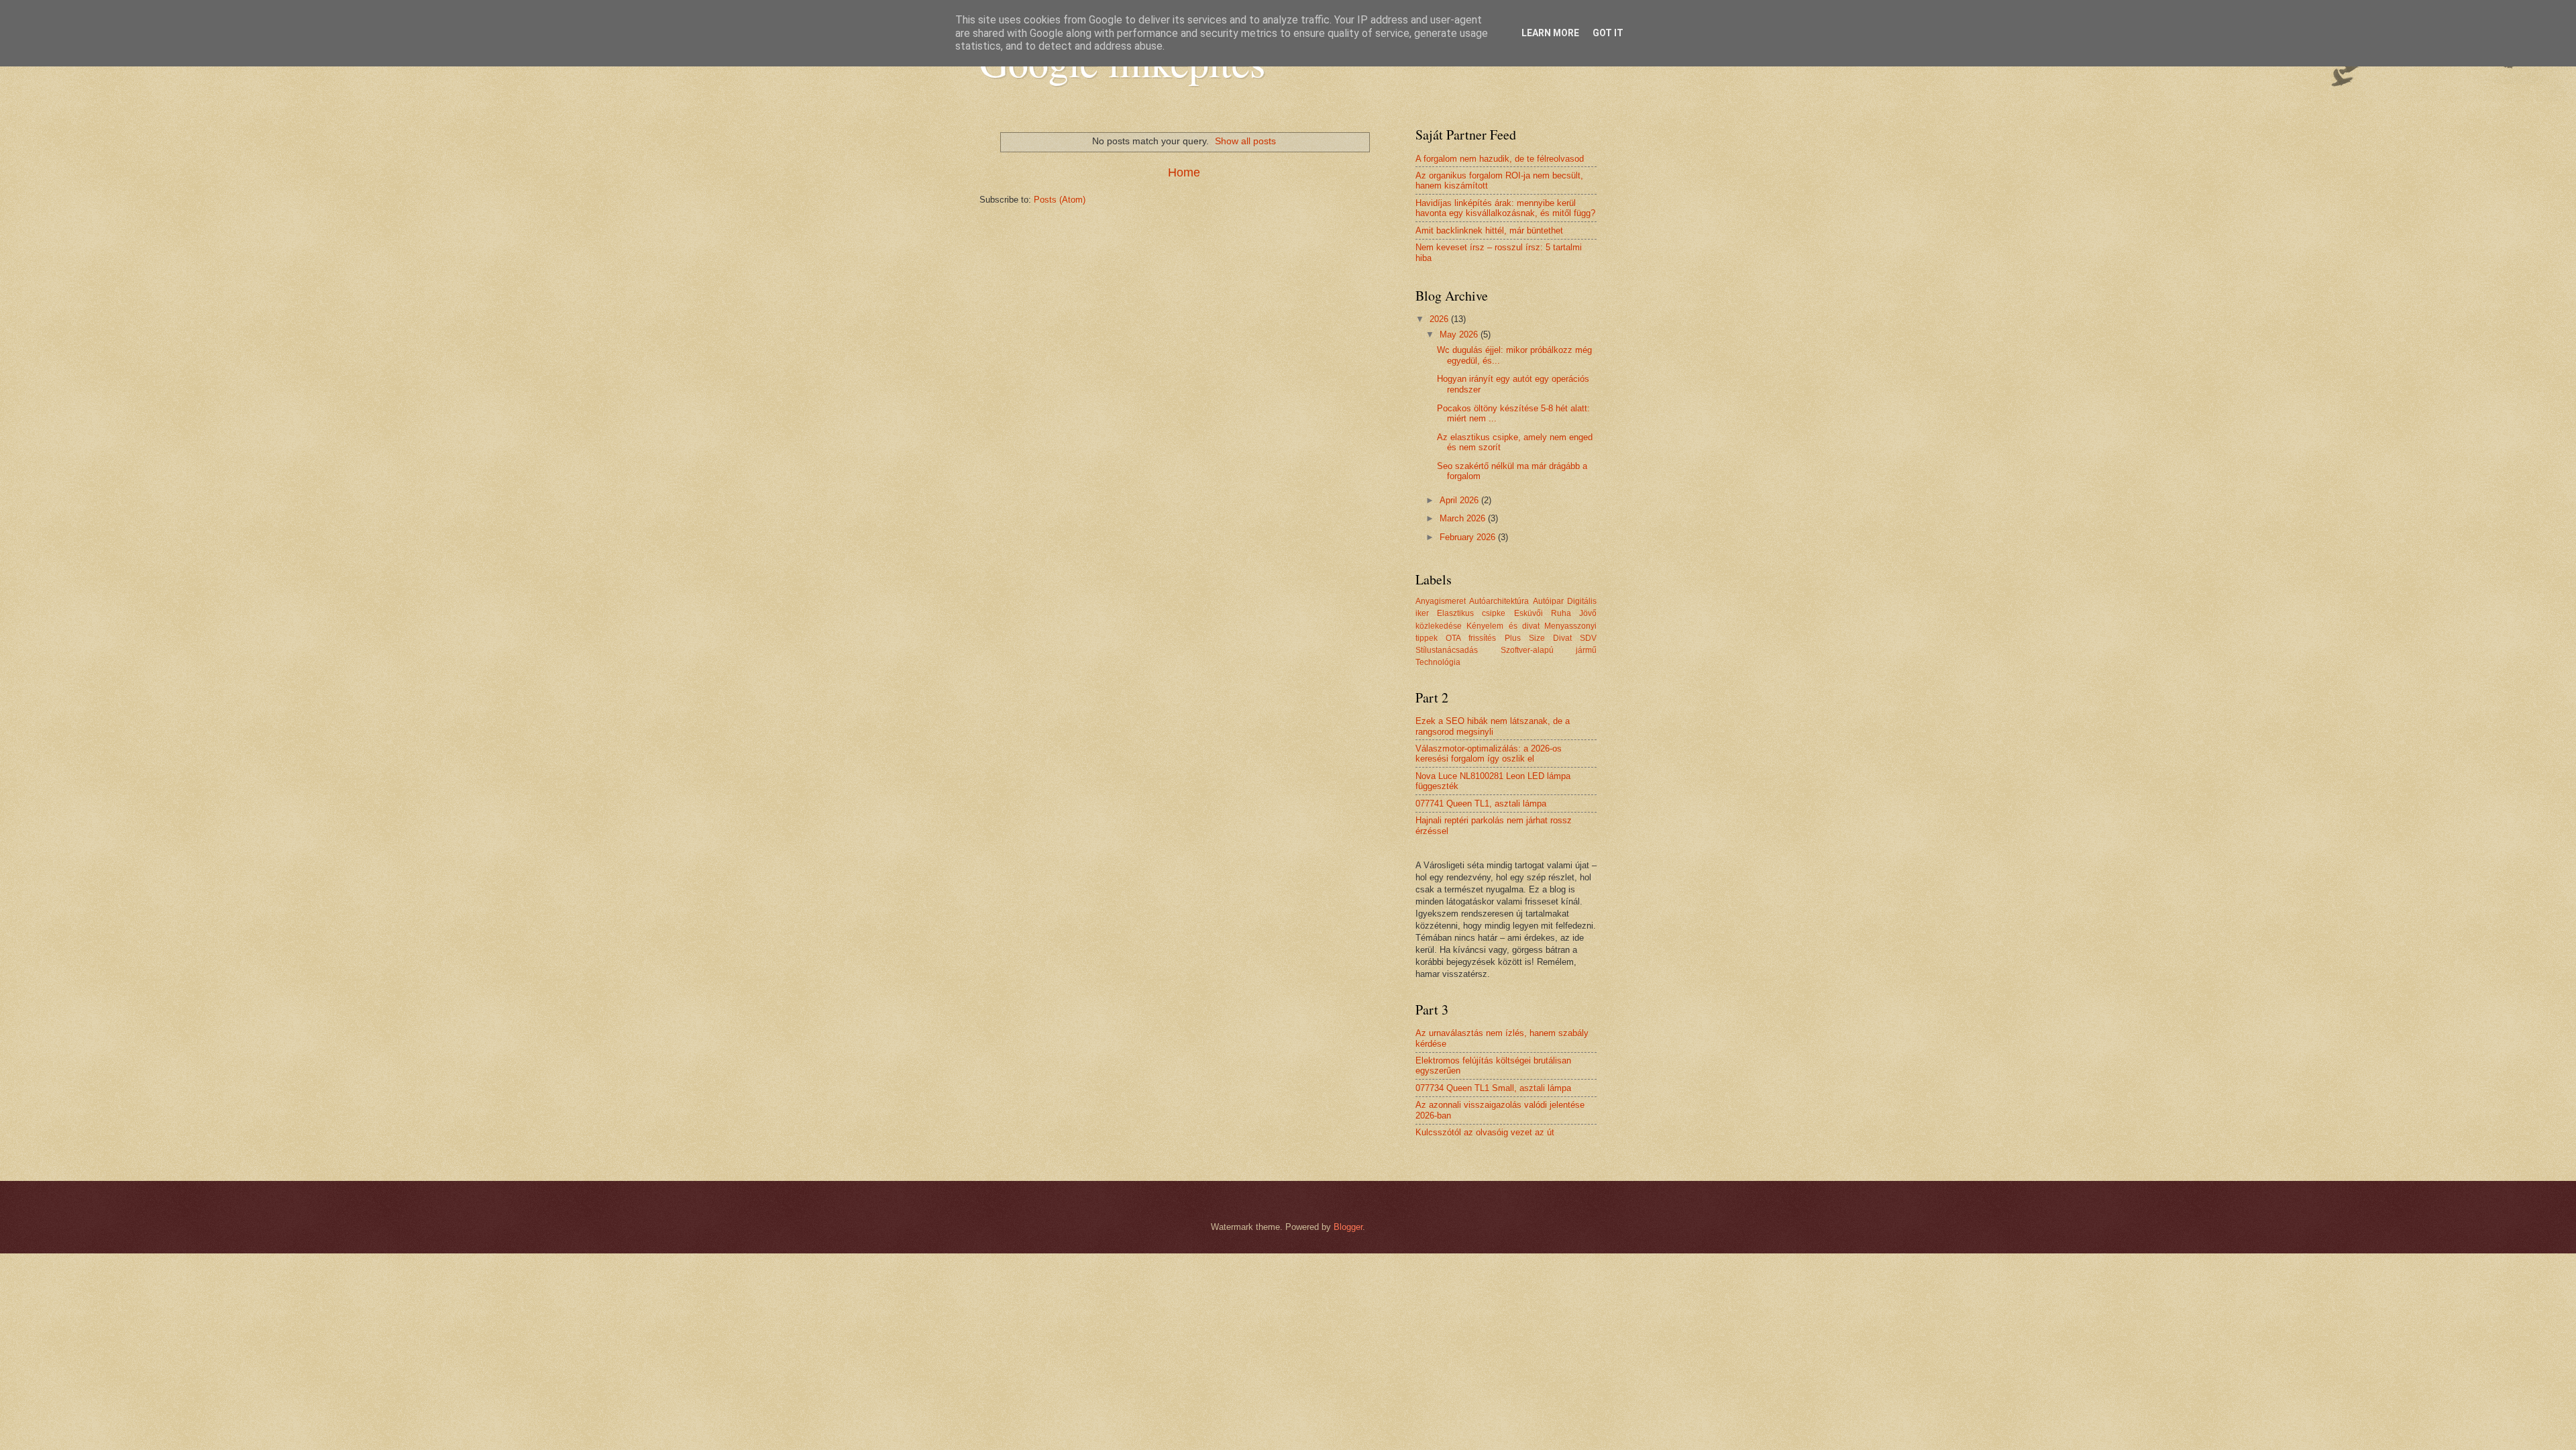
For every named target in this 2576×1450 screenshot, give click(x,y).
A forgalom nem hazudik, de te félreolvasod (1500, 159)
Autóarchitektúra (1499, 601)
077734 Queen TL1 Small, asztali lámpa (1493, 1088)
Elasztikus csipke (1471, 613)
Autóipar (1548, 601)
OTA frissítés (1471, 638)
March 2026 (1464, 518)
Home (1184, 172)
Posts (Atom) (1060, 200)
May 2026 (1460, 334)
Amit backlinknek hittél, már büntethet (1489, 230)
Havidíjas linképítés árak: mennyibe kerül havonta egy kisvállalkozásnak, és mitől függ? (1505, 208)
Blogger (1348, 1227)
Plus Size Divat (1538, 638)
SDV (1588, 638)
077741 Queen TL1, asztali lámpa (1481, 804)
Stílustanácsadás (1447, 650)
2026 (1440, 319)
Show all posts (1245, 141)
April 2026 (1460, 500)
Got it (1608, 33)
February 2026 (1469, 537)
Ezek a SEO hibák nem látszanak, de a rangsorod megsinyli (1493, 726)
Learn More (1550, 33)
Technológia (1438, 662)
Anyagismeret (1441, 601)
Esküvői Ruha (1543, 613)
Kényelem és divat (1503, 626)
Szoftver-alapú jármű (1549, 650)
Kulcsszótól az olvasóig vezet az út (1485, 1132)
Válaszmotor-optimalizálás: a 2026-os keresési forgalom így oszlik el (1489, 754)
